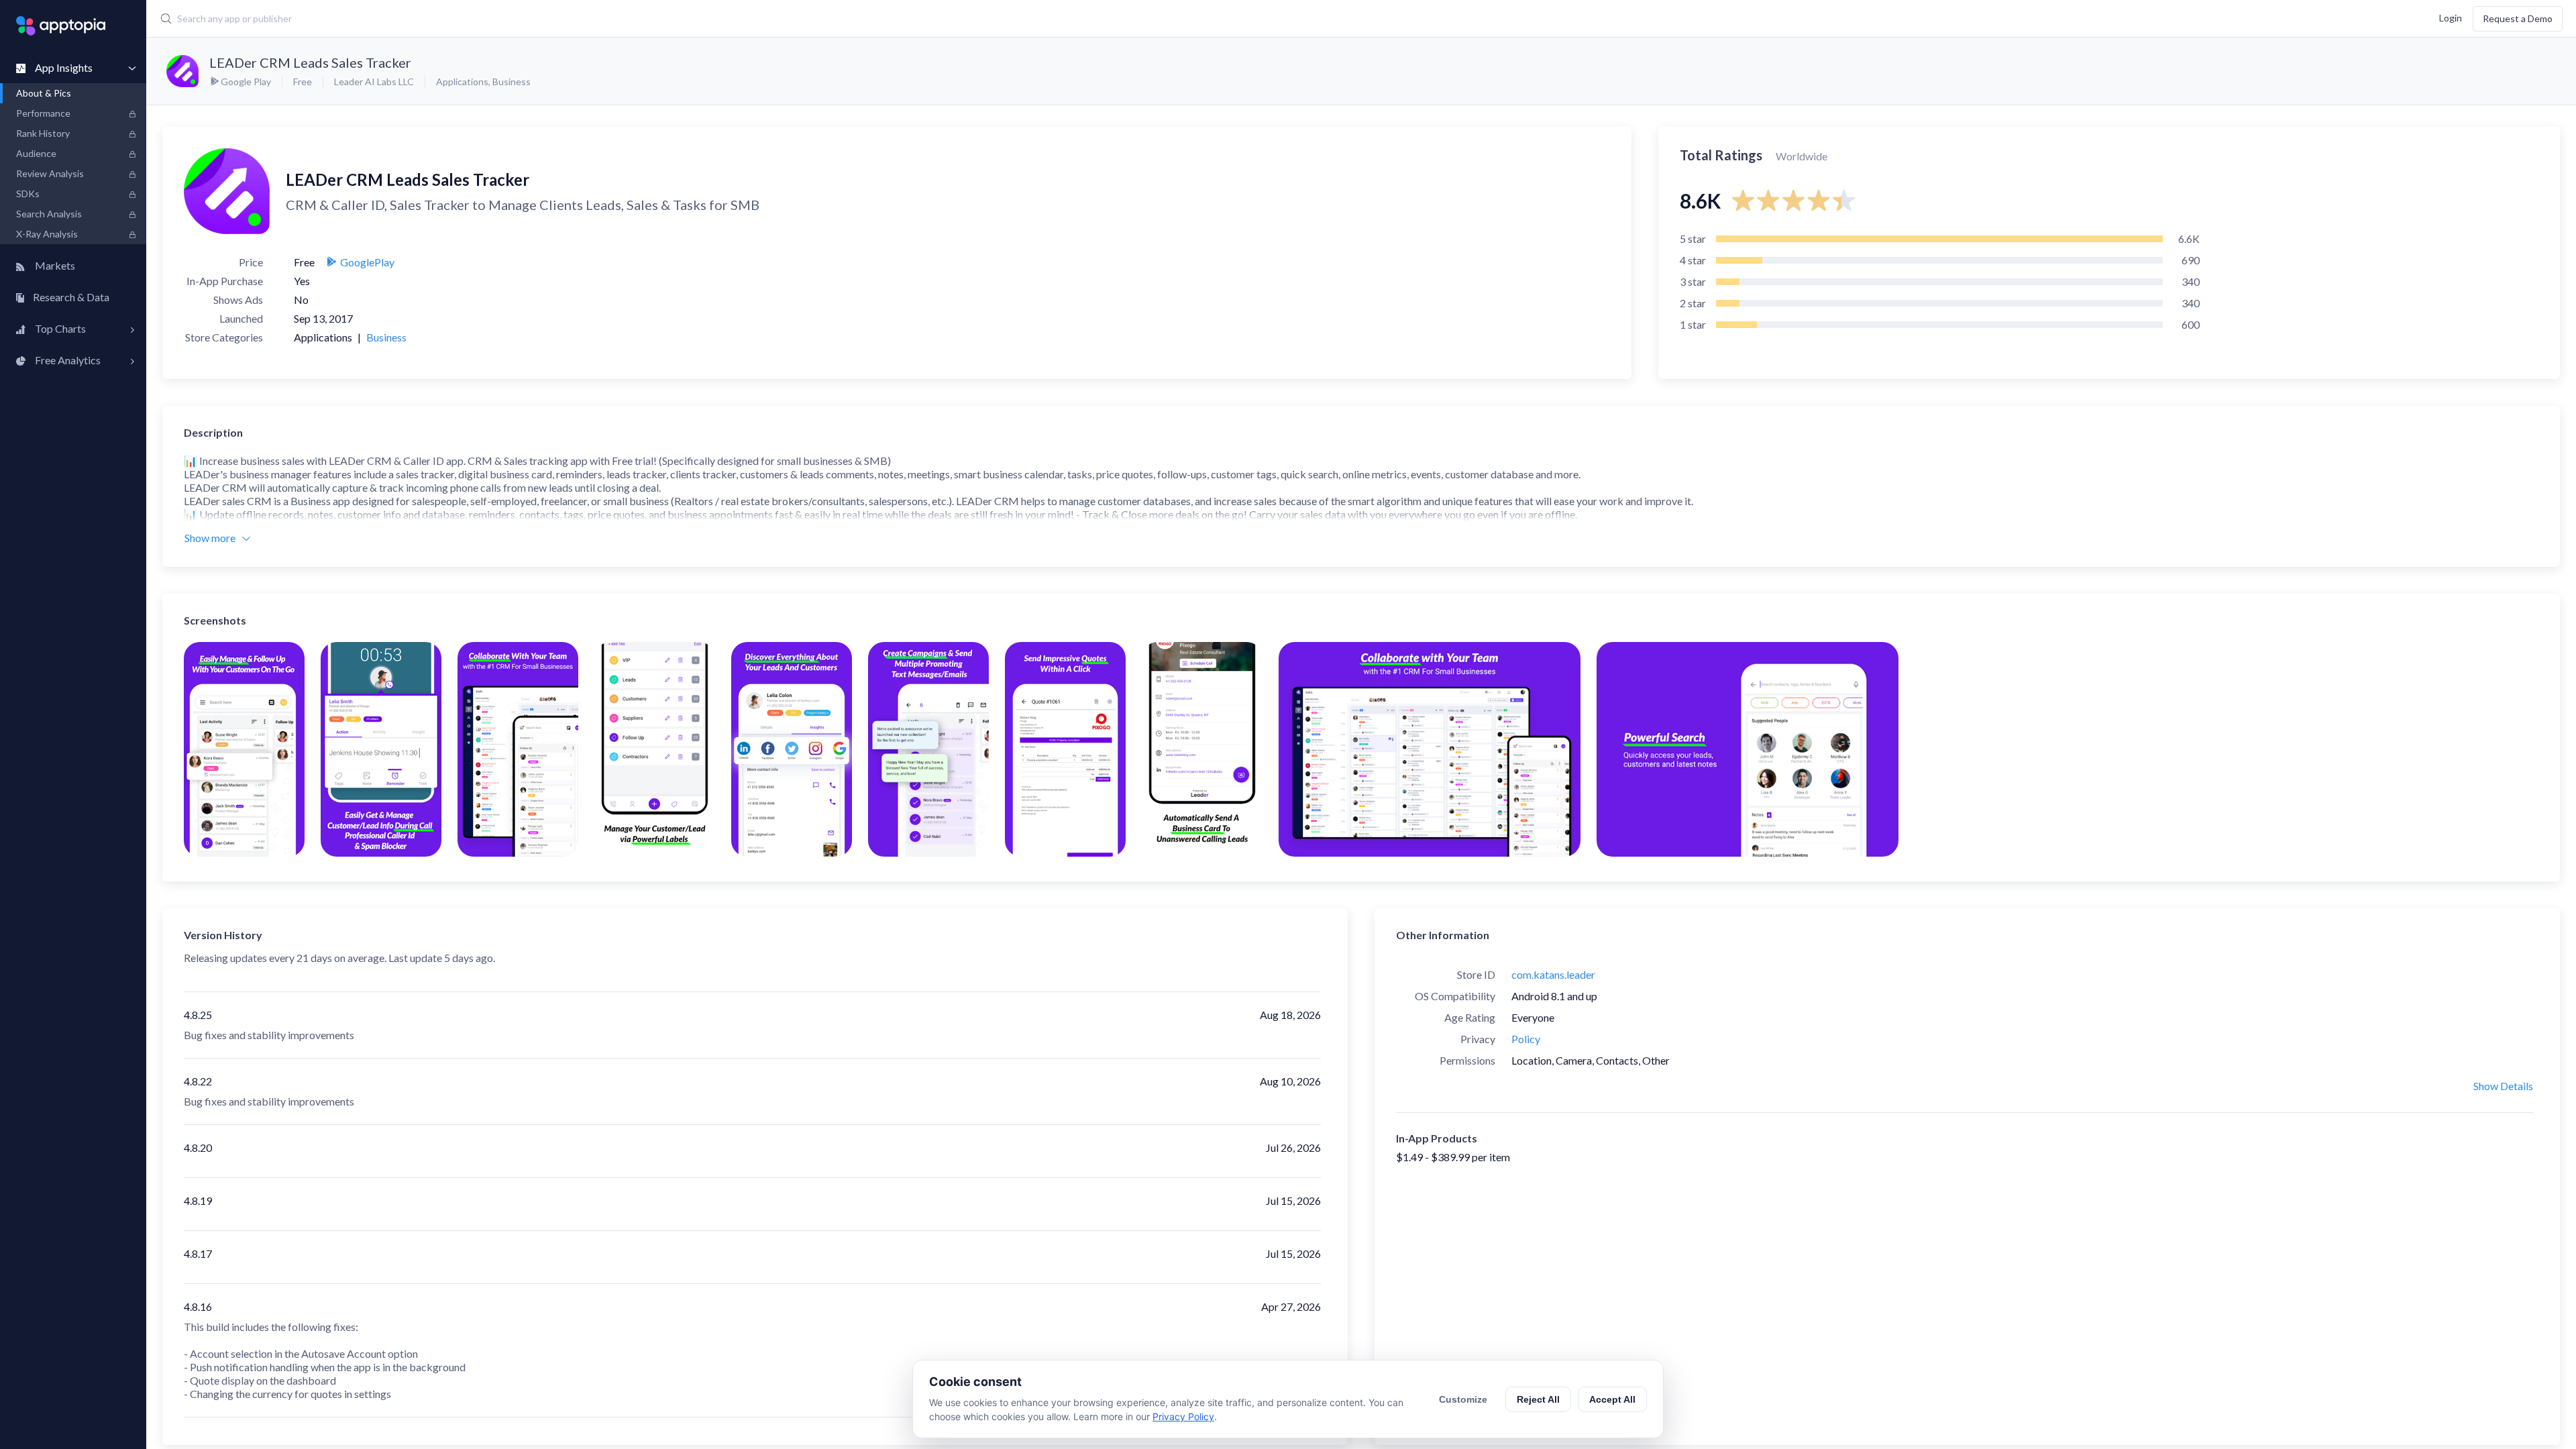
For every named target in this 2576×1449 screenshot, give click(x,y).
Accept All (1612, 1399)
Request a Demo (2518, 18)
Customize (1463, 1399)
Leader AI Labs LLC (374, 82)
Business (512, 82)
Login (2451, 17)
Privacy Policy (1183, 1416)
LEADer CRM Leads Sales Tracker (310, 62)
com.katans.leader (1553, 974)
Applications (462, 82)
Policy (1526, 1039)
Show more (210, 538)
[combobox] (967, 19)
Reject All (1538, 1399)
